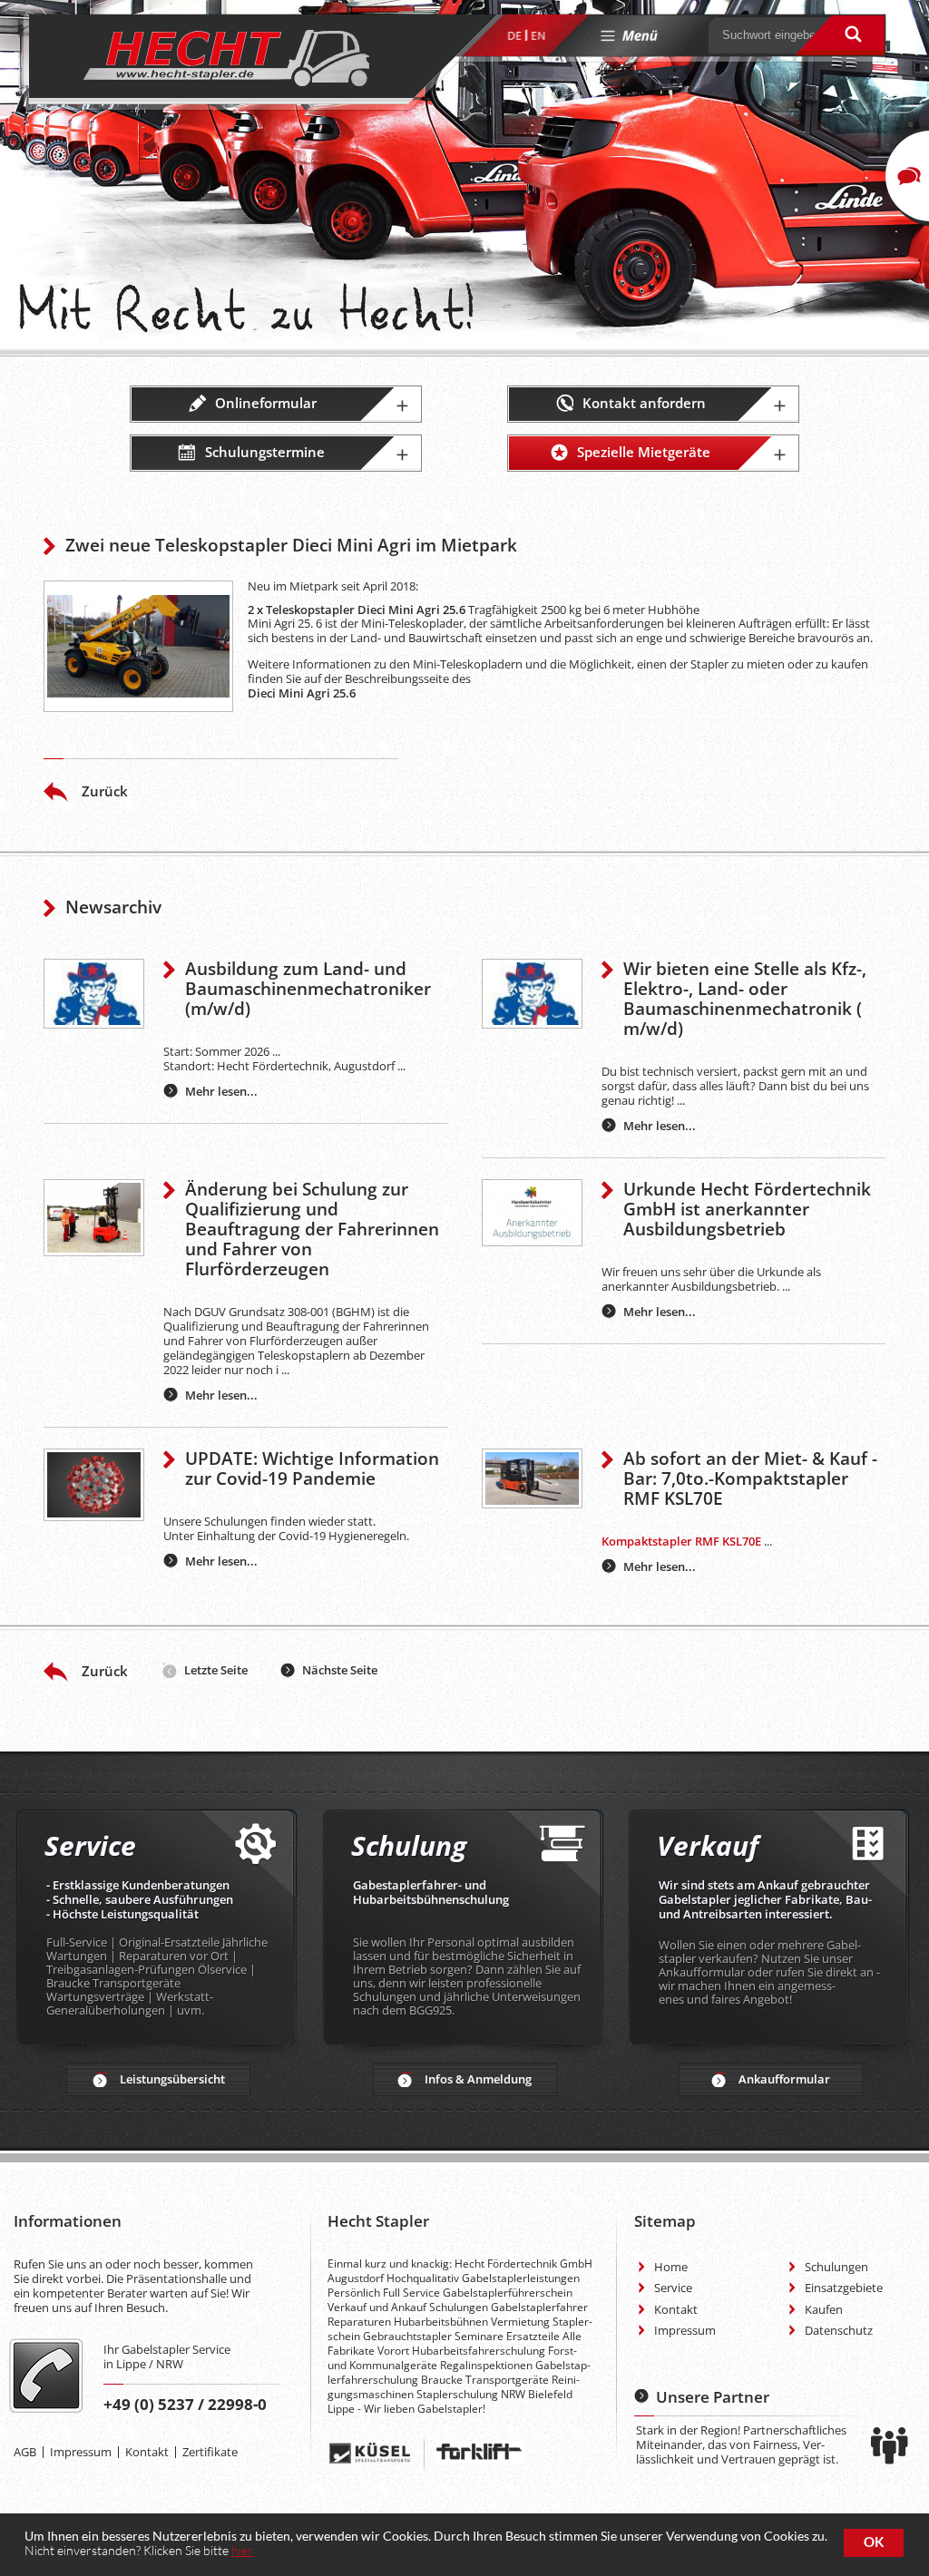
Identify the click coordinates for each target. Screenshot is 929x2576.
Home (671, 2267)
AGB (25, 2452)
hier (242, 2550)
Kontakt (147, 2452)
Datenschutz (839, 2330)
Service (673, 2288)
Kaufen (824, 2309)
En (538, 36)
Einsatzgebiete (844, 2288)
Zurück (105, 791)
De (514, 36)
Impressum (81, 2452)
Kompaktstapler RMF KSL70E (681, 1541)
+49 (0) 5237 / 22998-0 (185, 2404)
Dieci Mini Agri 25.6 (302, 693)
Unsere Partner (713, 2397)
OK (874, 2542)
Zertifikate (210, 2452)
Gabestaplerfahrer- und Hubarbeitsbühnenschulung (431, 1892)
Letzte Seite (216, 1670)
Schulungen (836, 2267)
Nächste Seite (340, 1670)
